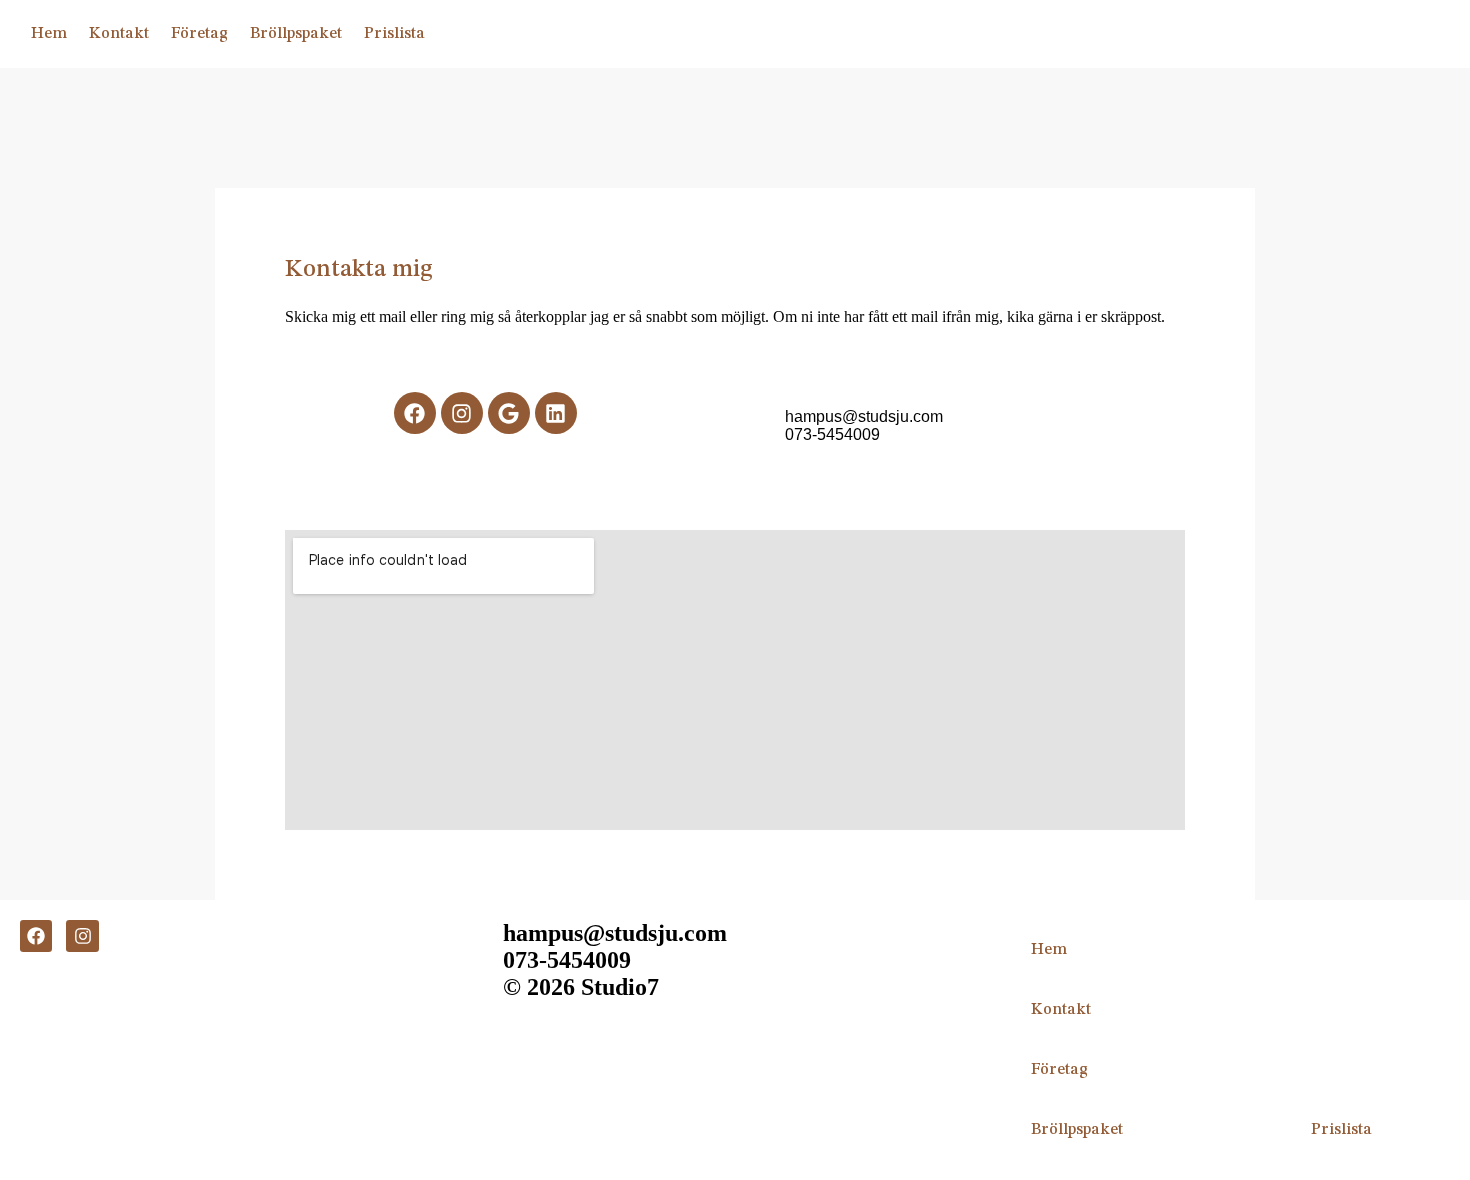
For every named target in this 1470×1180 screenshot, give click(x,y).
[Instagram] (82, 936)
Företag (199, 34)
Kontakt (119, 34)
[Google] (509, 413)
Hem (49, 34)
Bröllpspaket (296, 34)
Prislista (394, 34)
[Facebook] (36, 936)
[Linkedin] (556, 413)
